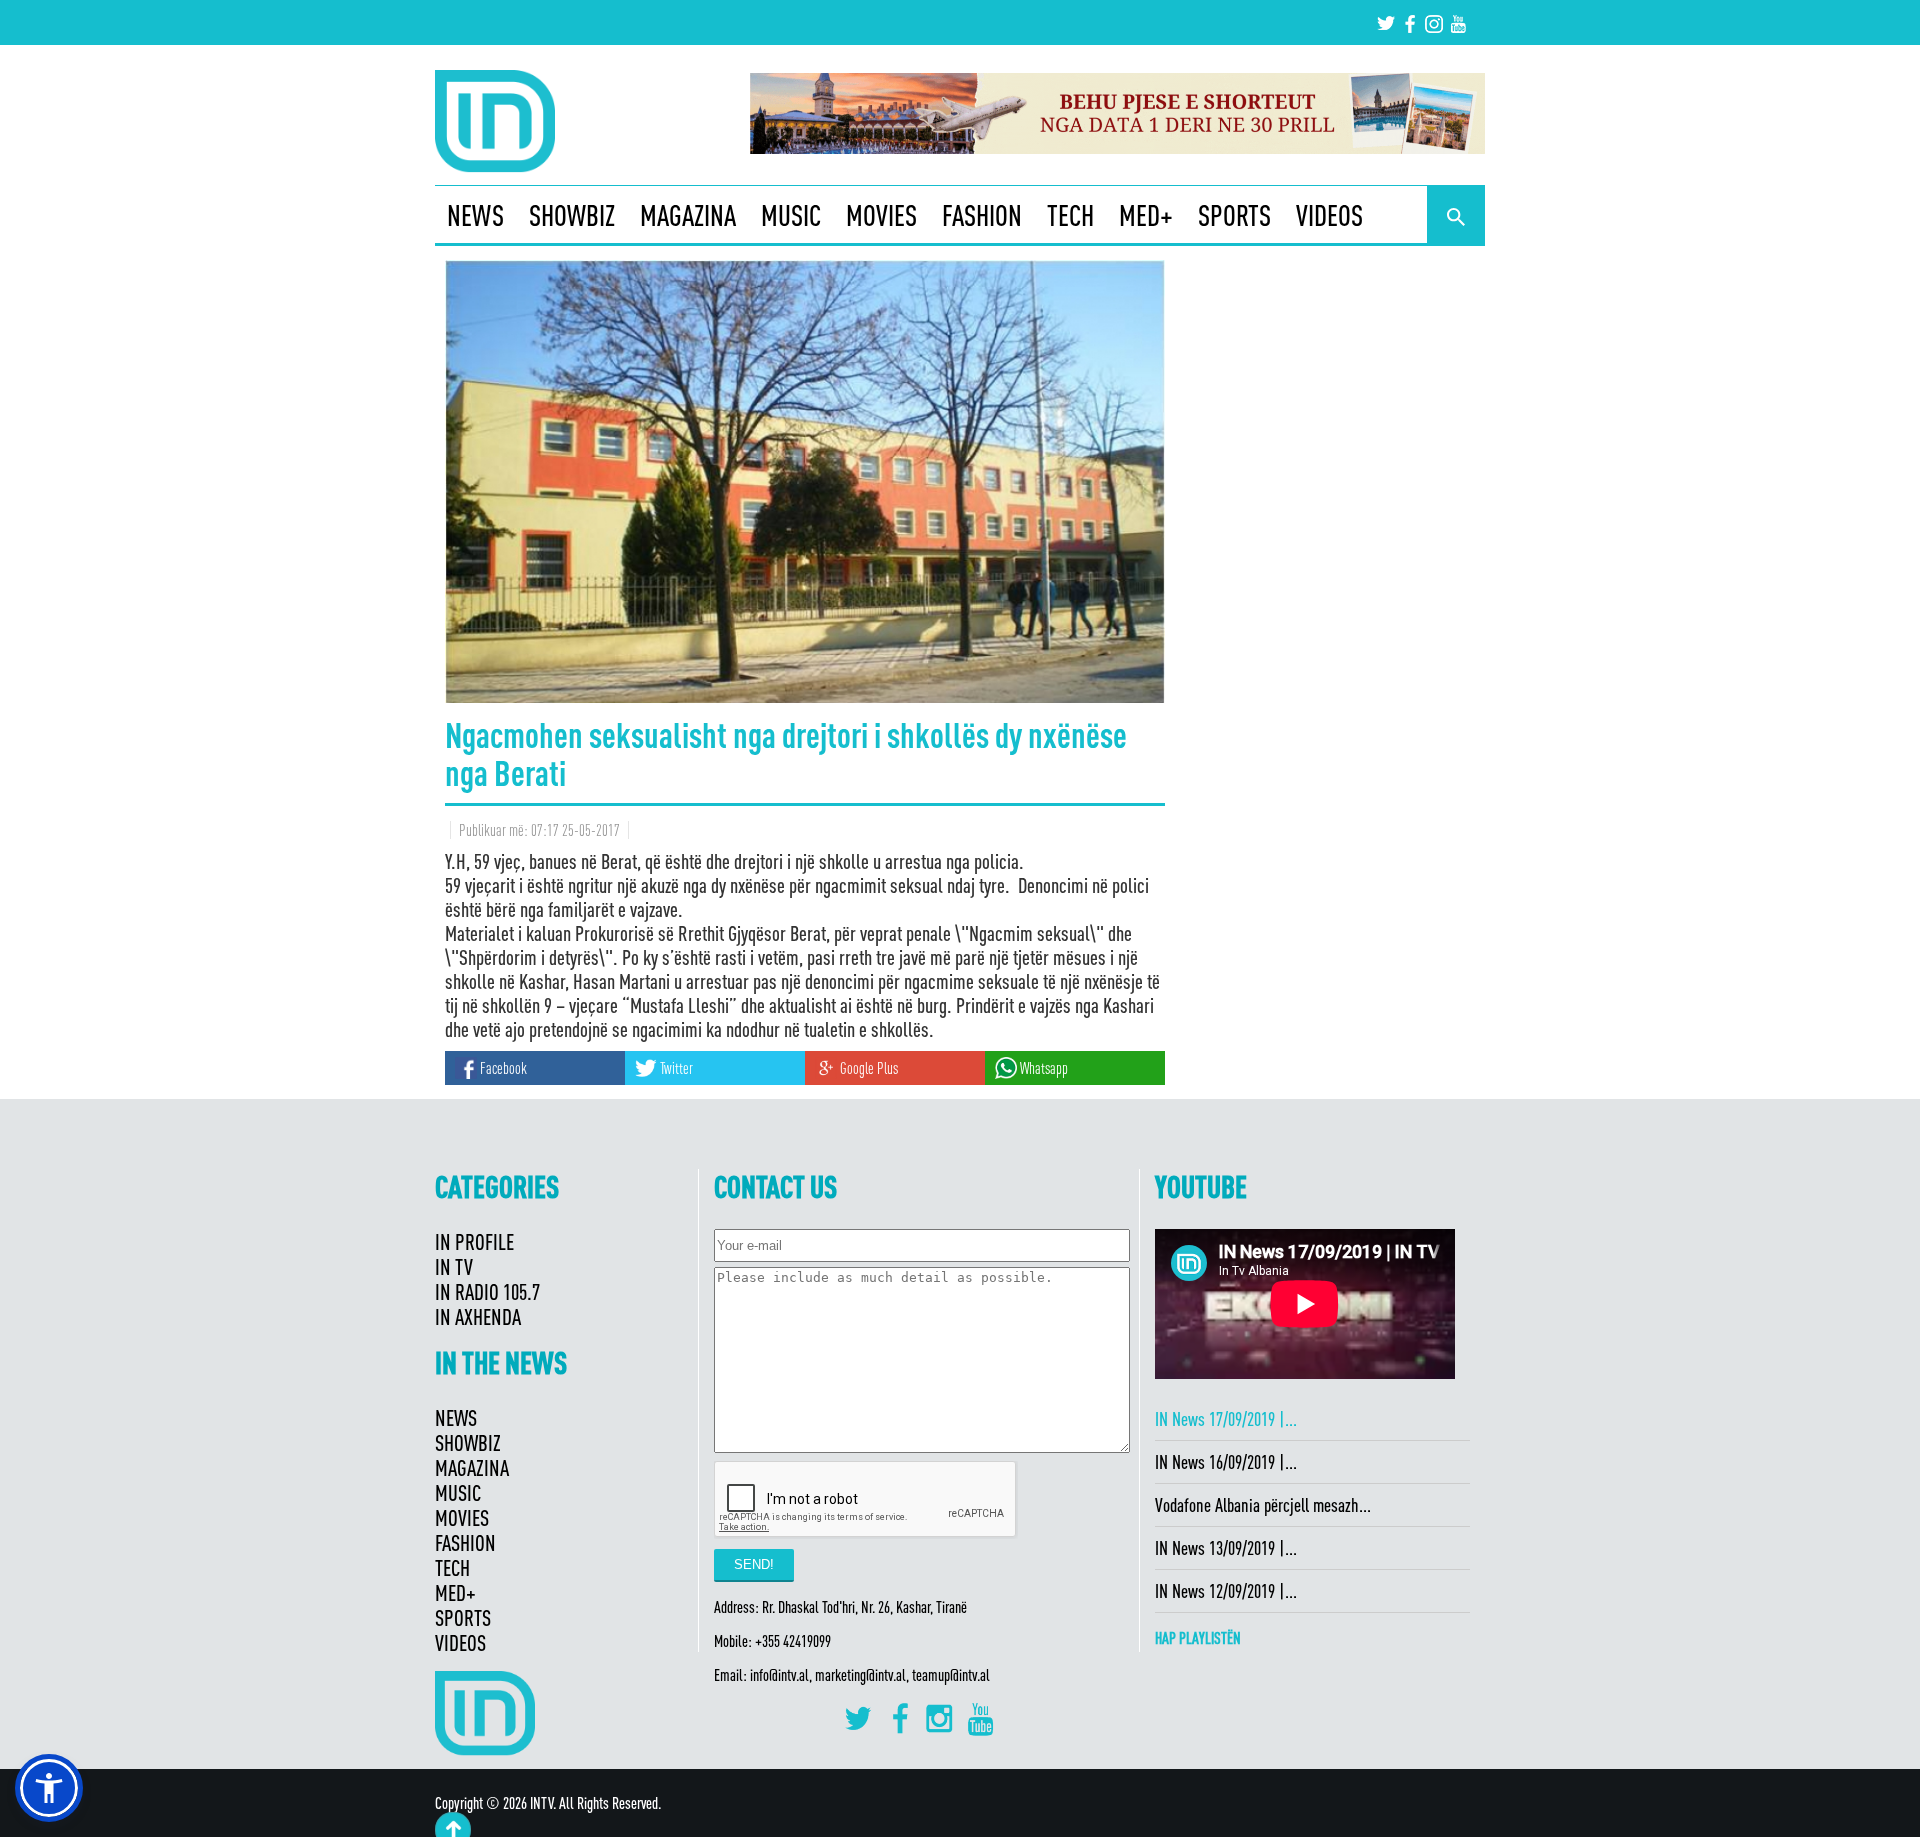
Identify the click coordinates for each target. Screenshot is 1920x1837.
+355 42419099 (793, 1641)
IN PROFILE (474, 1241)
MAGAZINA (688, 215)
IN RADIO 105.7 (487, 1291)
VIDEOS (1329, 215)
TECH (1070, 215)
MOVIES (881, 215)
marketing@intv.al (860, 1675)
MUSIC (791, 215)
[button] (49, 1788)
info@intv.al (779, 1675)
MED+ (1146, 215)
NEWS (475, 215)
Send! (754, 1564)
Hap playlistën (1198, 1638)
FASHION (982, 215)
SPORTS (1234, 215)
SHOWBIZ (572, 215)
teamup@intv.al (951, 1675)
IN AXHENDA (478, 1316)
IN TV (454, 1266)
